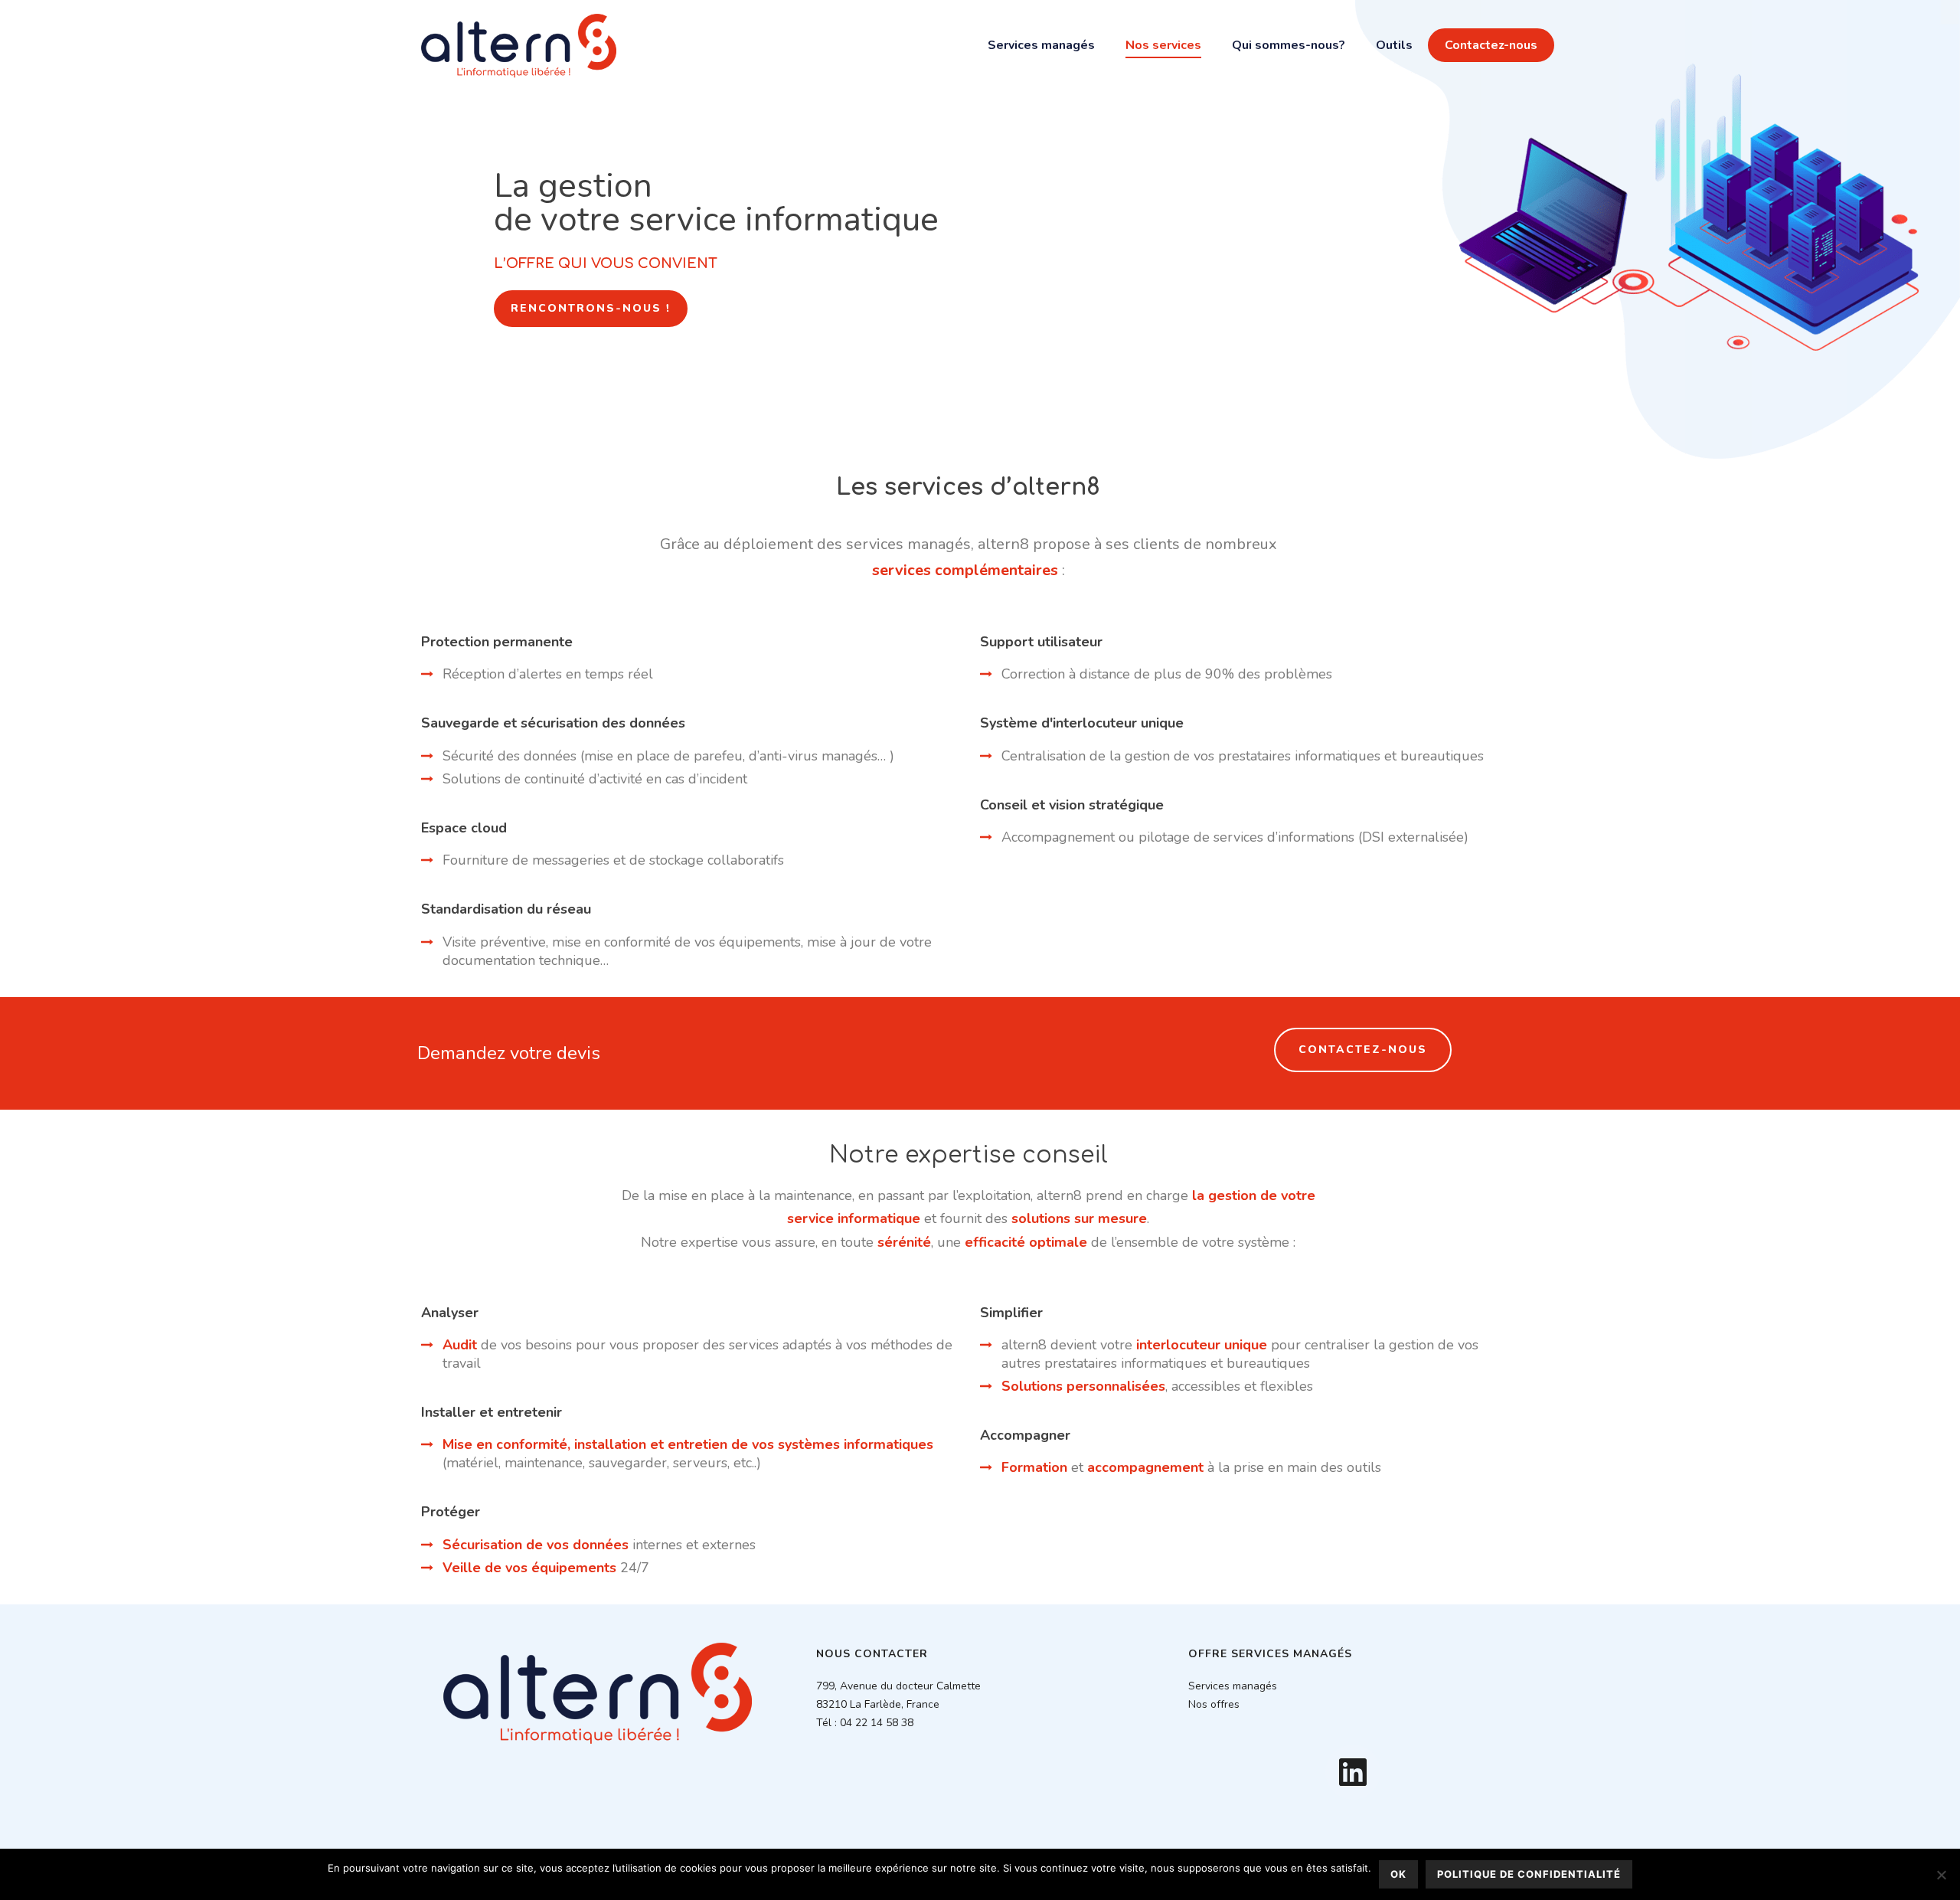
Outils (1394, 45)
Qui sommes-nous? (1289, 45)
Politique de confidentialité (1529, 1874)
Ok (1398, 1874)
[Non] (1941, 1875)
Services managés (1041, 45)
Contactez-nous (1491, 45)
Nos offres (1214, 1704)
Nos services (1163, 45)
